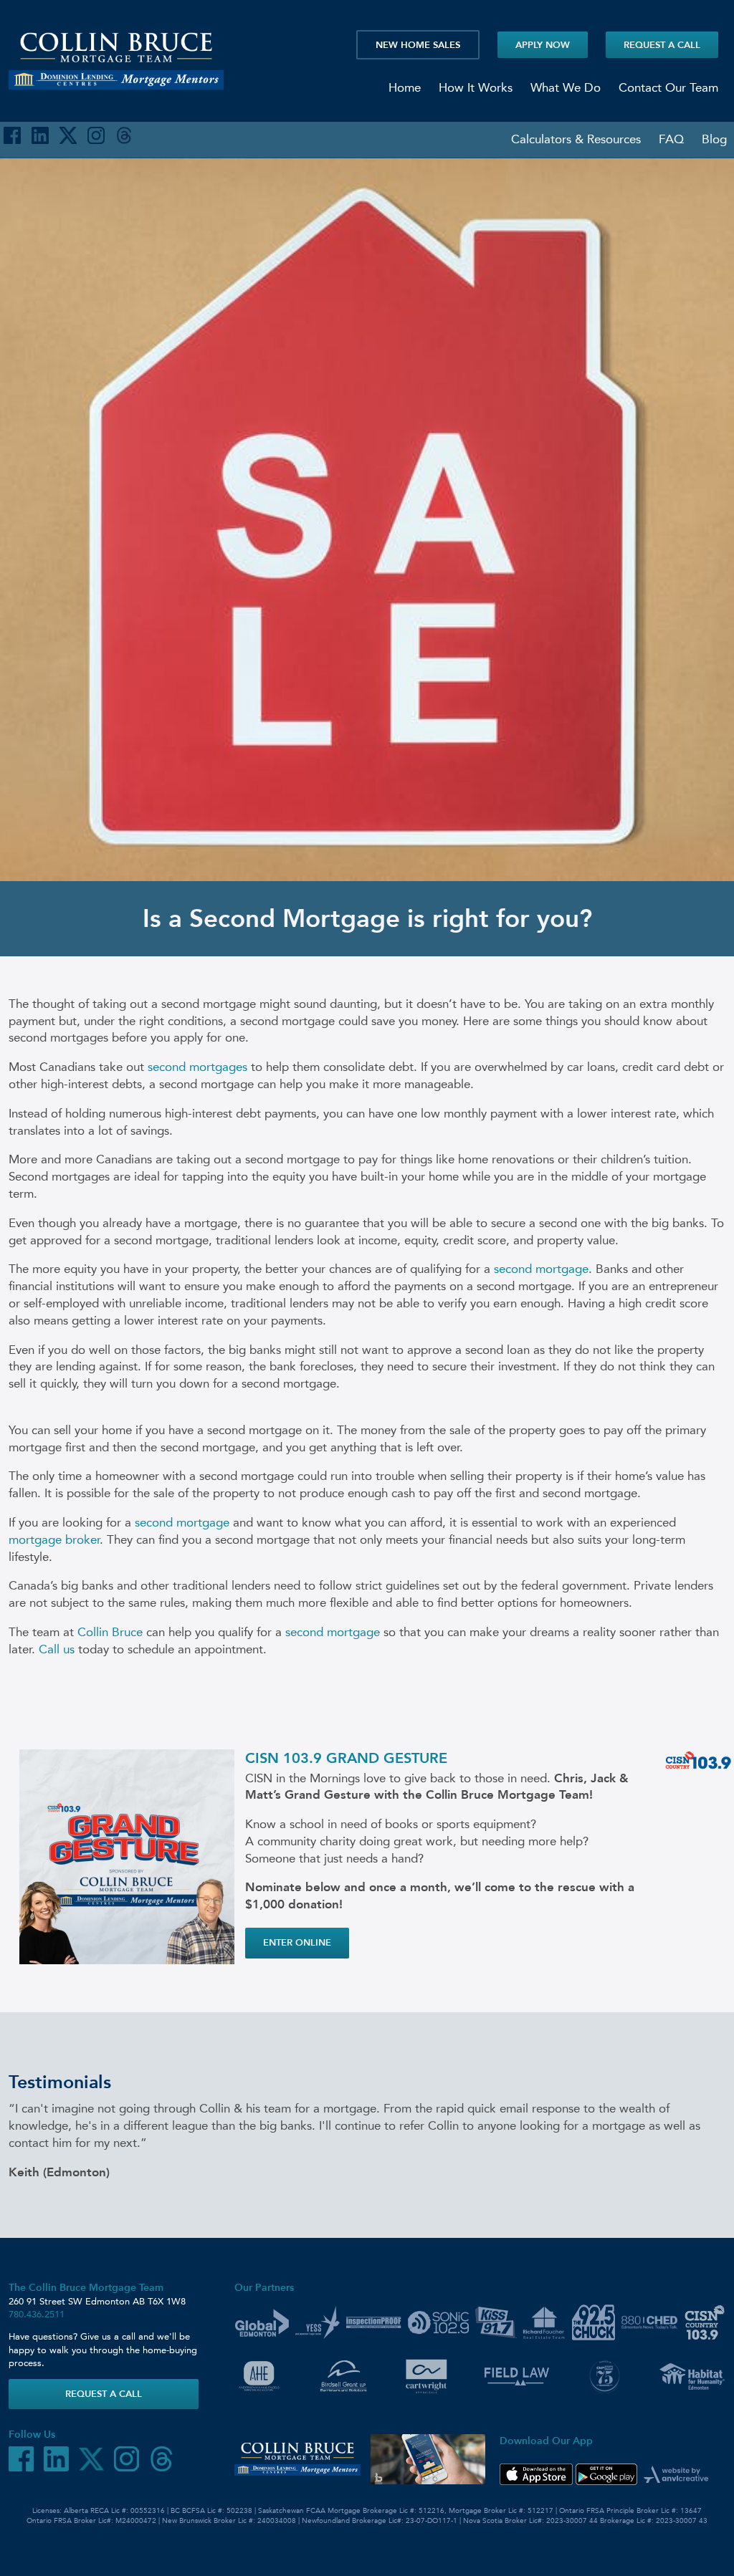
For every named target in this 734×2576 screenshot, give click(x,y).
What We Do (566, 87)
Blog (714, 139)
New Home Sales (418, 45)
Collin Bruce (110, 1632)
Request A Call (104, 2394)
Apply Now (543, 45)
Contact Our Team (668, 87)
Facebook (12, 135)
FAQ (671, 139)
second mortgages (197, 1067)
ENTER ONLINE (297, 1942)
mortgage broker (54, 1539)
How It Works (476, 87)
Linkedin (40, 135)
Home (405, 87)
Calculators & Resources (576, 139)
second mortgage (541, 1269)
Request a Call (662, 45)
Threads (124, 135)
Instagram (96, 135)
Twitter (68, 135)
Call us (57, 1649)
